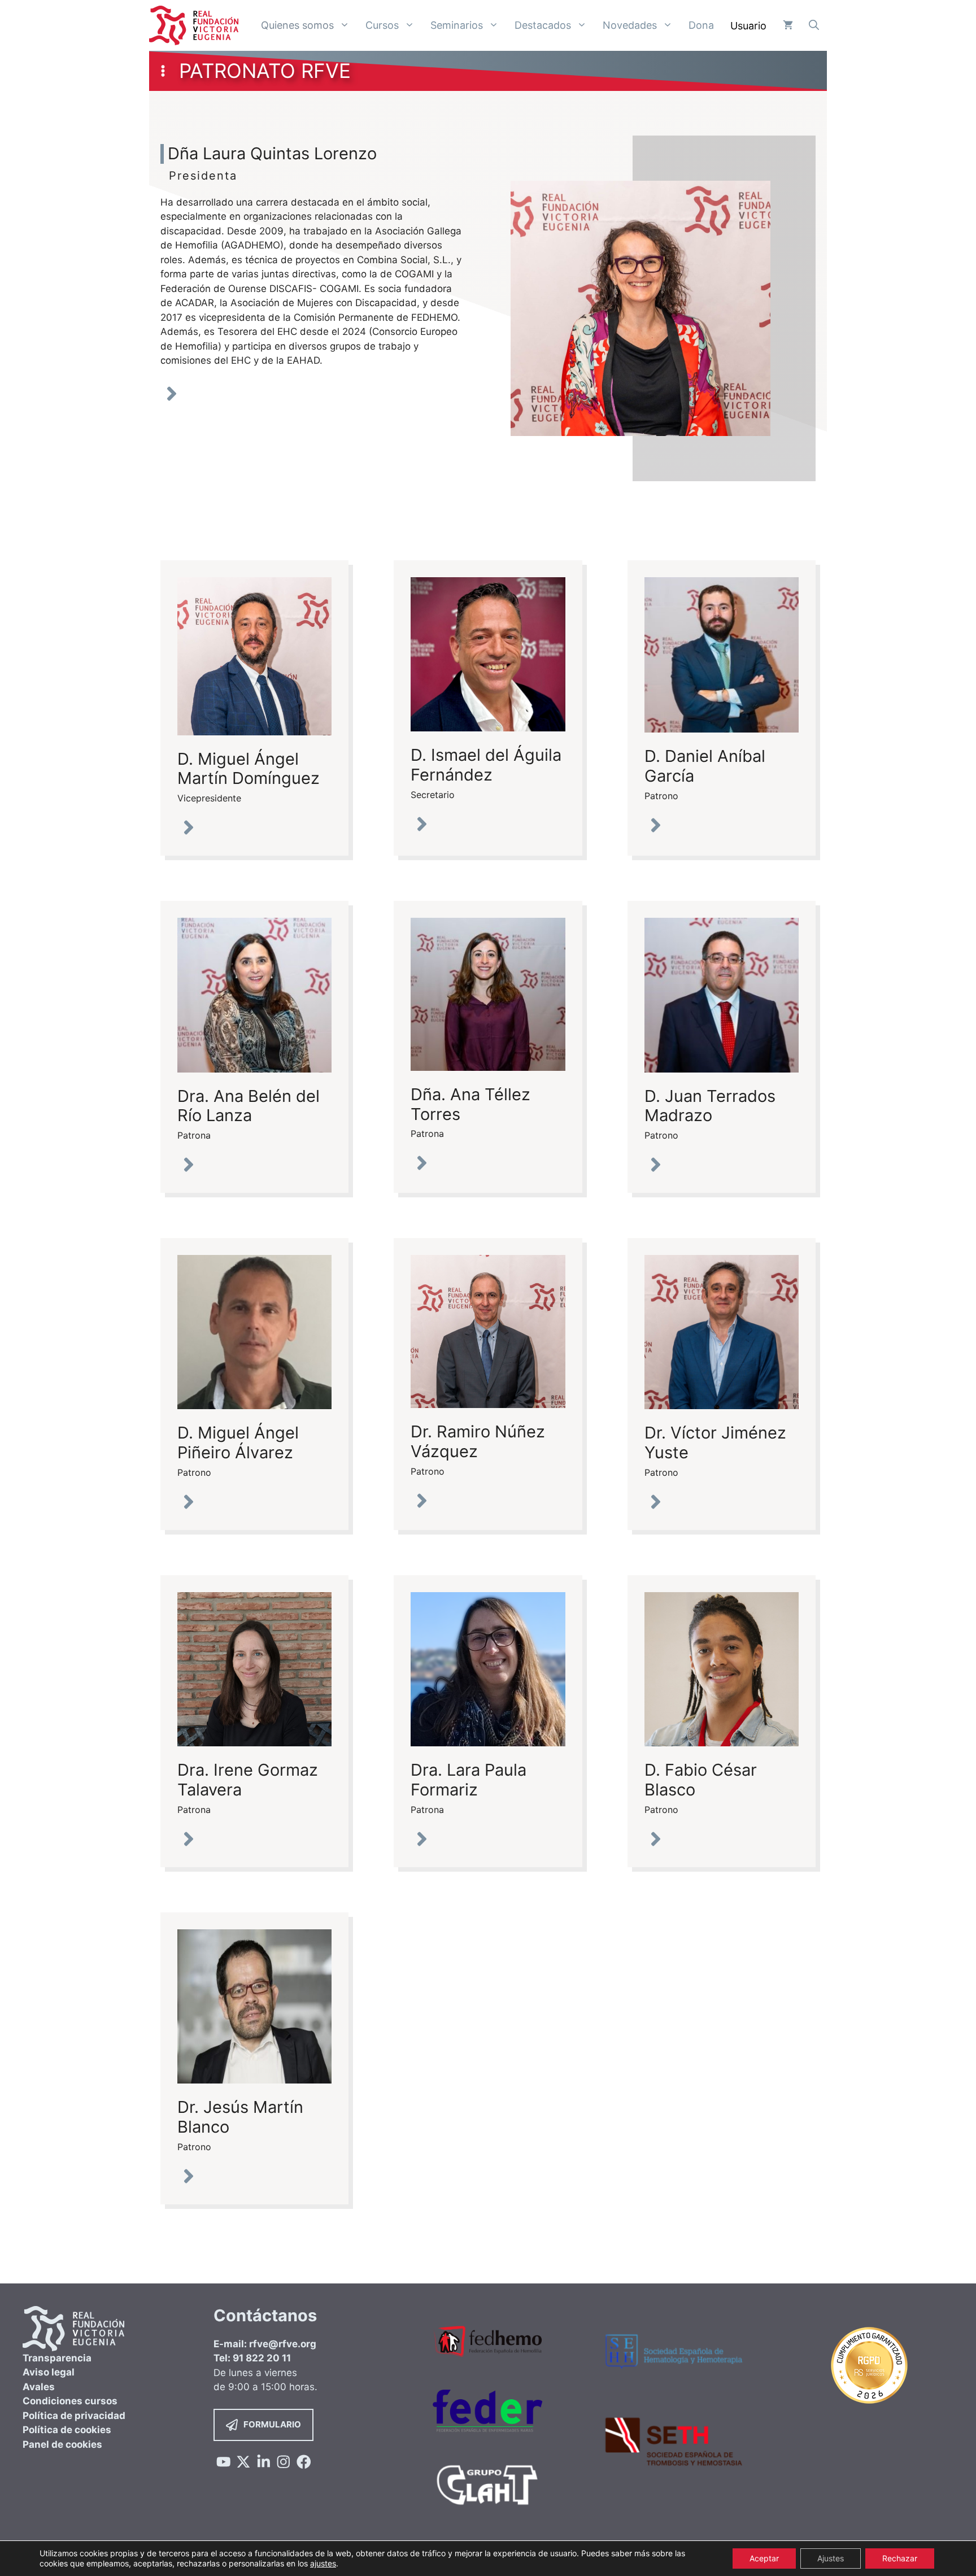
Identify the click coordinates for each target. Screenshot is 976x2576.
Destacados (543, 25)
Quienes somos (297, 25)
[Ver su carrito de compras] (788, 25)
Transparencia (57, 2358)
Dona (701, 25)
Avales (39, 2387)
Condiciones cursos (70, 2401)
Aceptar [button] (764, 2558)
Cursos (382, 25)
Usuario (748, 26)
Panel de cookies (62, 2444)
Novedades (630, 25)
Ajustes (831, 2558)
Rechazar (900, 2558)
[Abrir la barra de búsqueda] (814, 25)
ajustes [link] (323, 2563)
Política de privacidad (74, 2416)
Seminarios (457, 25)
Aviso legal (49, 2372)
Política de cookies (67, 2430)
